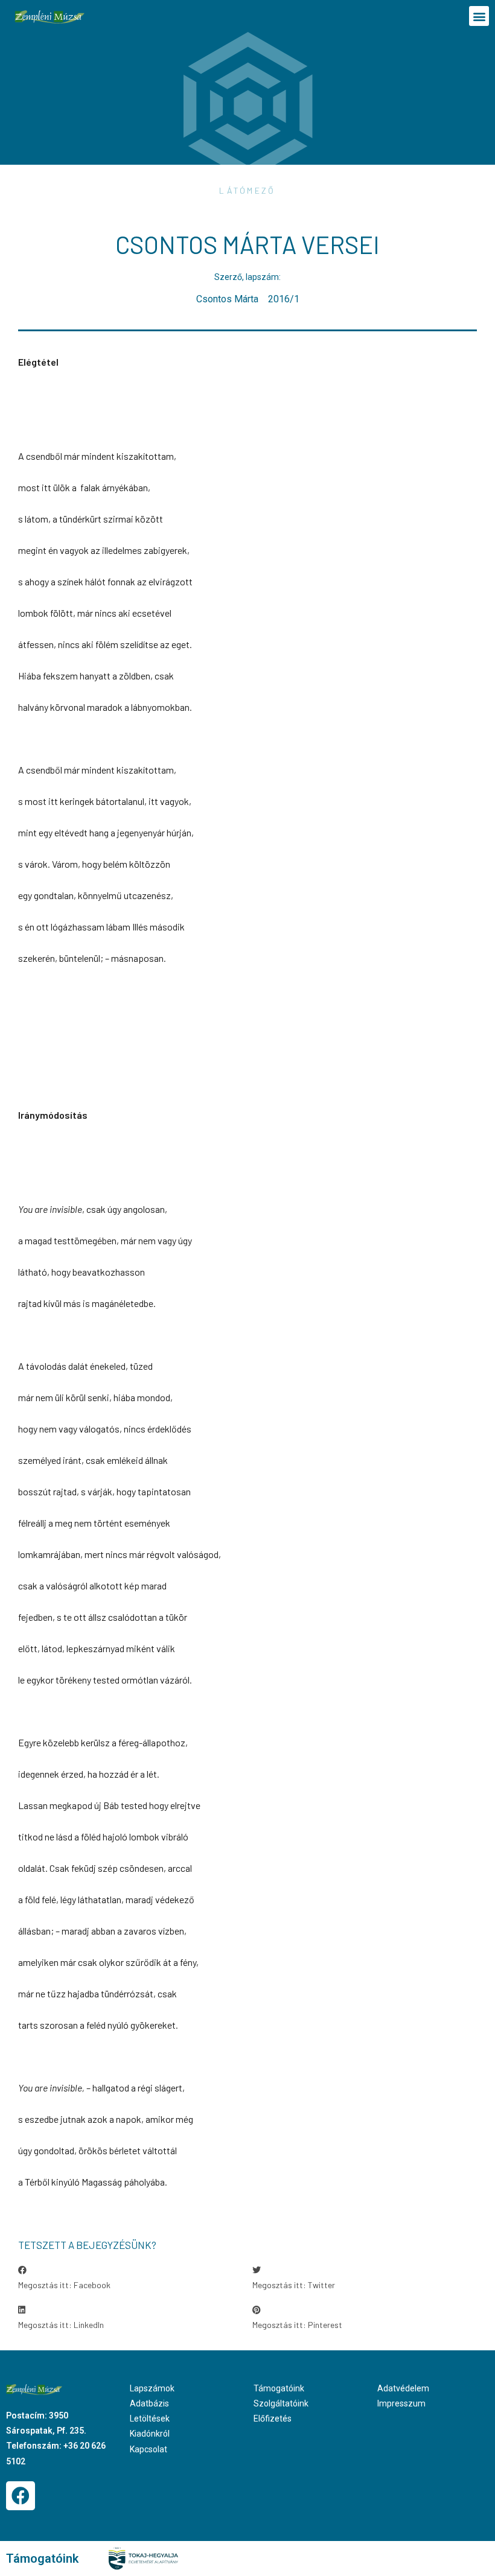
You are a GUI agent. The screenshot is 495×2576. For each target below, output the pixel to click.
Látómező (247, 190)
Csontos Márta (227, 299)
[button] (479, 16)
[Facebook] (21, 2496)
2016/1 (284, 299)
